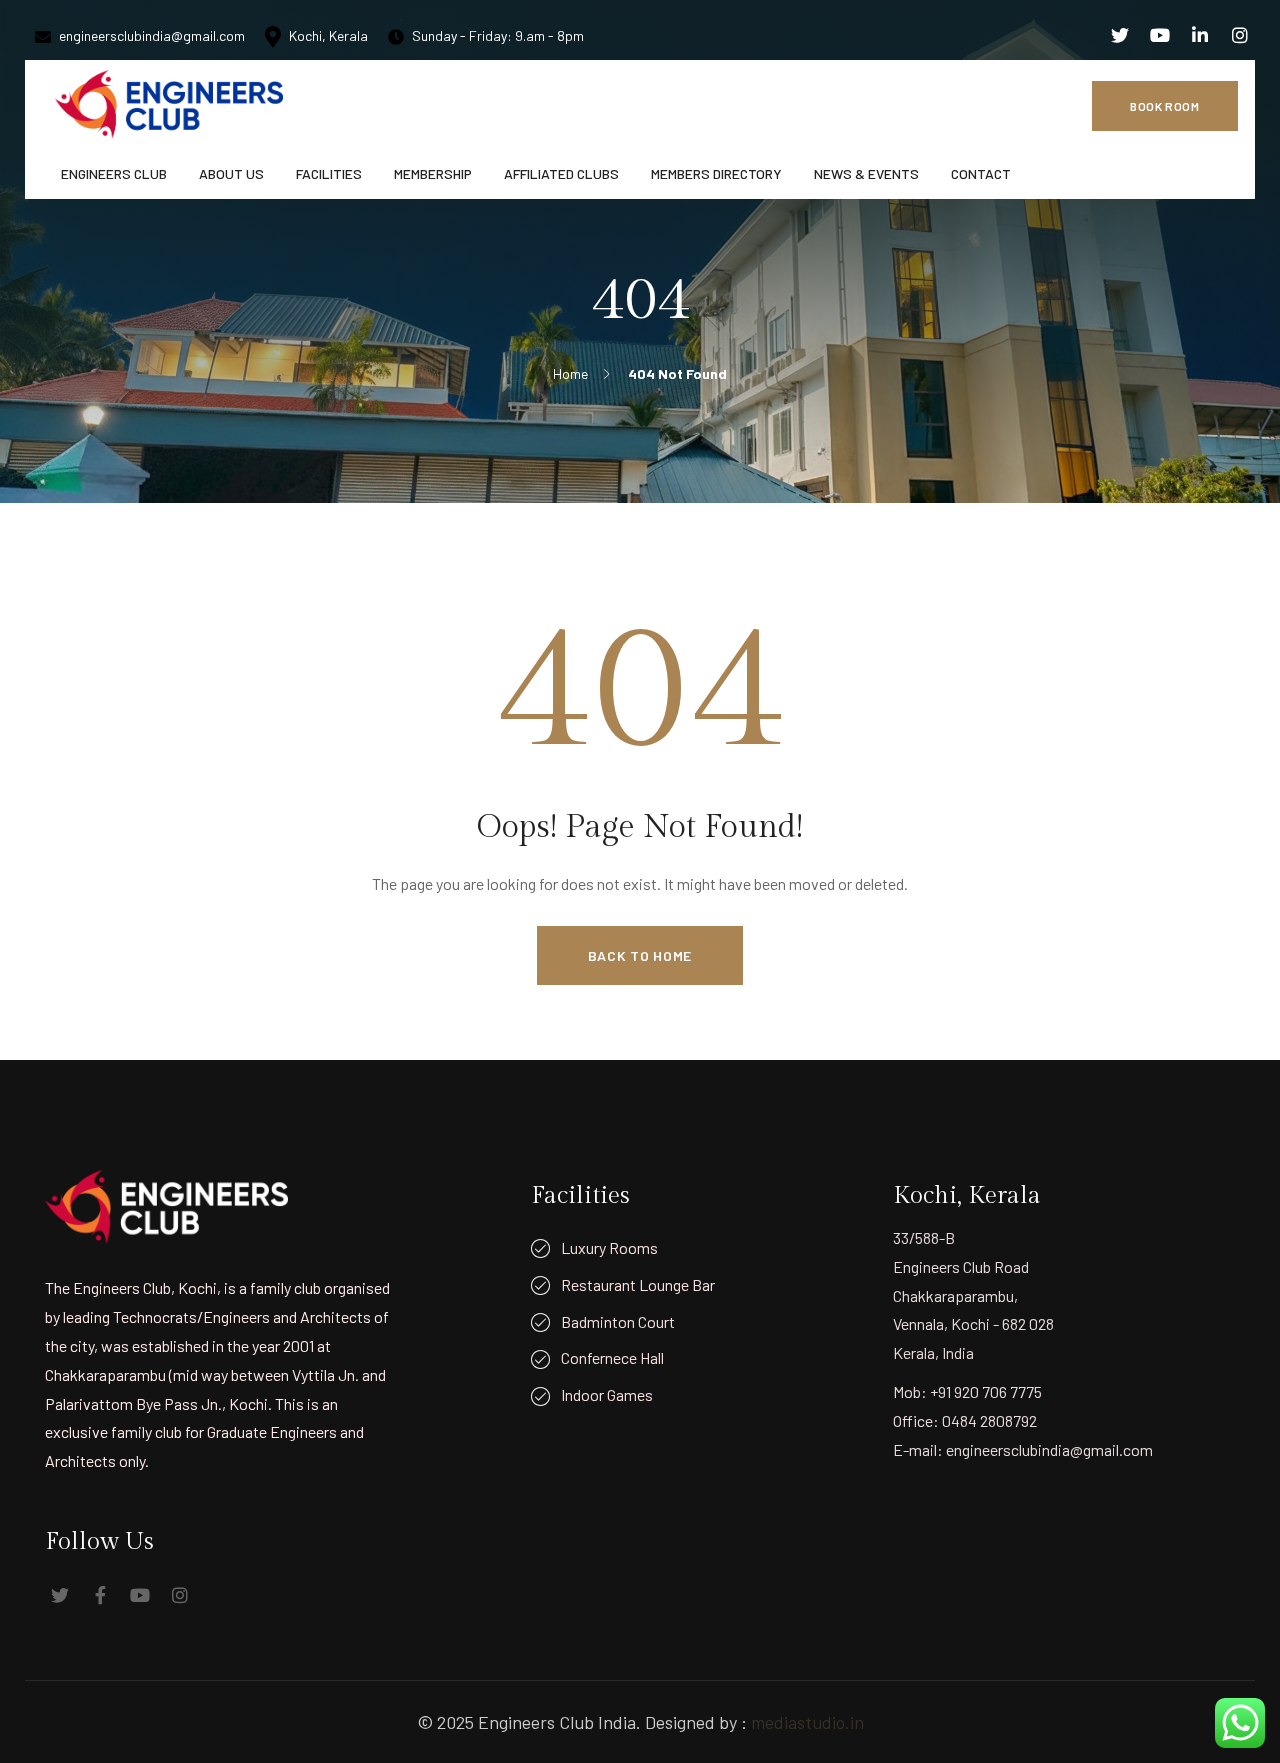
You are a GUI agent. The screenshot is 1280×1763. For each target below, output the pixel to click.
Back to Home (640, 955)
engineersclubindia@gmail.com (152, 35)
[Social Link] (1120, 35)
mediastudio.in (807, 1722)
